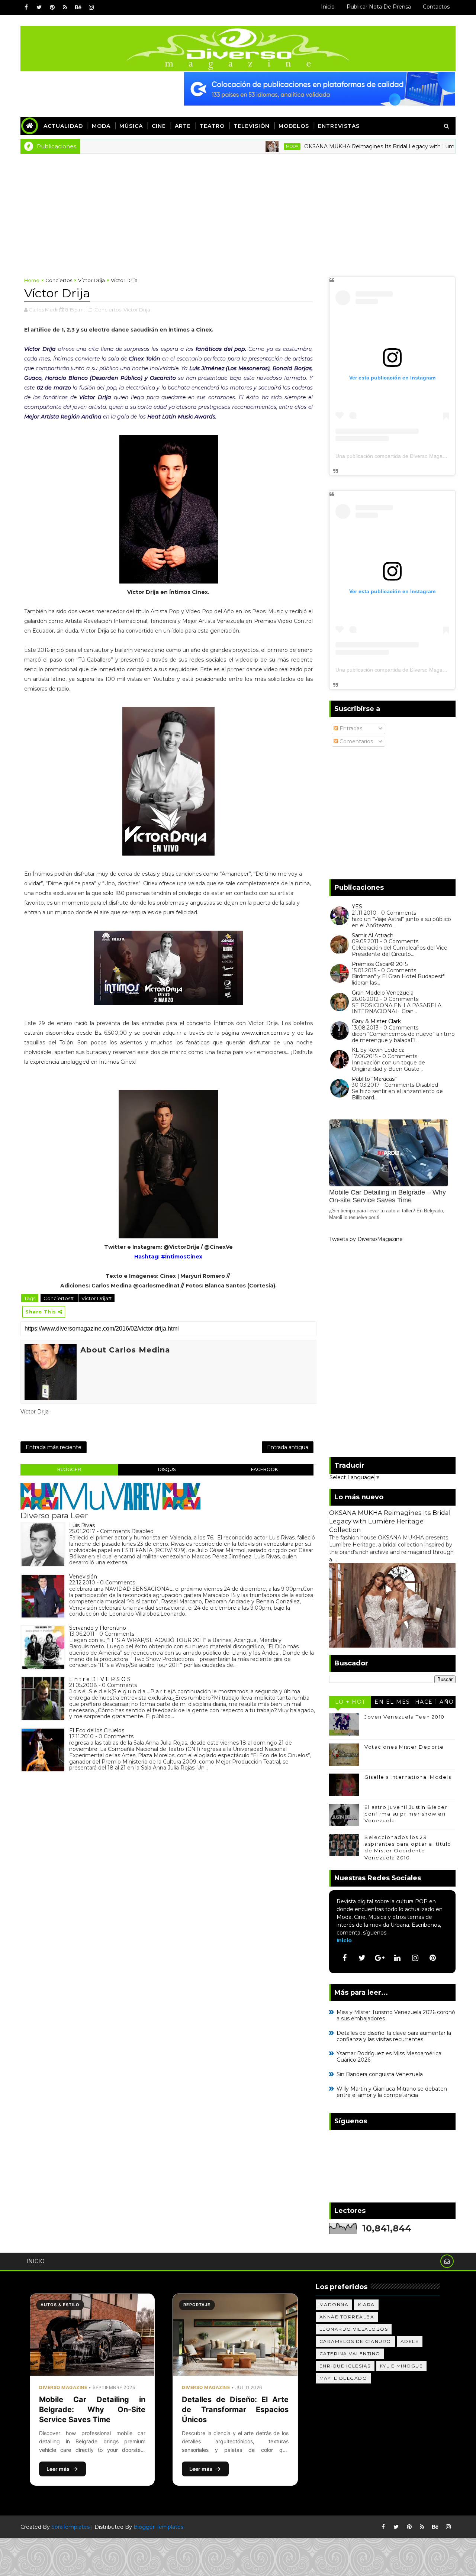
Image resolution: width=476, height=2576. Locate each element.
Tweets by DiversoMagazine (366, 1239)
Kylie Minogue (402, 2366)
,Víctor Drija (136, 310)
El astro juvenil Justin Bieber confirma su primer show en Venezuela (406, 1814)
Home (32, 280)
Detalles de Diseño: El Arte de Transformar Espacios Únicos (235, 2409)
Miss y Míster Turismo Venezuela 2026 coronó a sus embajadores (396, 2015)
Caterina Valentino (350, 2354)
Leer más (58, 2469)
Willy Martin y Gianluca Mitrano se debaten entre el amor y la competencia (392, 2092)
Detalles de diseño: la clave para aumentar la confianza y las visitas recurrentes (394, 2036)
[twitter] (39, 7)
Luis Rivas (82, 1525)
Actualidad (63, 126)
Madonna (334, 2304)
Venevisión (83, 1577)
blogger (69, 1469)
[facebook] (26, 7)
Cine (159, 126)
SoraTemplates (70, 2527)
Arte (183, 126)
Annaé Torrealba (347, 2317)
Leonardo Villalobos (354, 2329)
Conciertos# (59, 1298)
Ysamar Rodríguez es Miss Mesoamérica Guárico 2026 (389, 2057)
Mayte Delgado (343, 2378)
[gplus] (380, 1958)
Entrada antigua (288, 1447)
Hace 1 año (435, 1702)
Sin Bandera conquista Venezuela (380, 2074)
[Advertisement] (238, 210)
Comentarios (356, 741)
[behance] (78, 7)
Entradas (350, 728)
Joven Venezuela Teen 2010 (405, 1717)
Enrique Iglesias (345, 2366)
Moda (101, 126)
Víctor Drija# (97, 1298)
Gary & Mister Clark (376, 1021)
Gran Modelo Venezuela (383, 993)
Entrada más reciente (54, 1447)
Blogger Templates (158, 2527)
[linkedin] (398, 1958)
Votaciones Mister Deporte (404, 1747)
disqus (167, 1469)
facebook (264, 1469)
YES (357, 906)
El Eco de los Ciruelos (97, 1730)
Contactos (436, 7)
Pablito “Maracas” (374, 1079)
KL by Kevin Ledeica (378, 1050)
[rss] (65, 7)
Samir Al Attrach (373, 935)
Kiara (366, 2304)
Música (131, 126)
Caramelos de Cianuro (355, 2341)
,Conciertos (107, 310)
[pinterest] (52, 7)
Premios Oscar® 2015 (380, 964)
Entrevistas (339, 126)
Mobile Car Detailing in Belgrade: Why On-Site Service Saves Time (92, 2409)
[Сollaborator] (319, 88)
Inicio (328, 7)
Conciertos (59, 280)
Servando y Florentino (98, 1628)
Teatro (212, 126)
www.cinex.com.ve (266, 1033)
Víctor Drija (91, 280)
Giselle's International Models (408, 1777)
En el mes (392, 1702)
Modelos (294, 126)
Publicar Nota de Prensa (379, 7)
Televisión (252, 126)
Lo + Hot (350, 1702)
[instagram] (91, 7)
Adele (410, 2341)
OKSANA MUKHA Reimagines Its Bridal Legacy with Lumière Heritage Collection (363, 146)
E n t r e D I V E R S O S (100, 1679)
